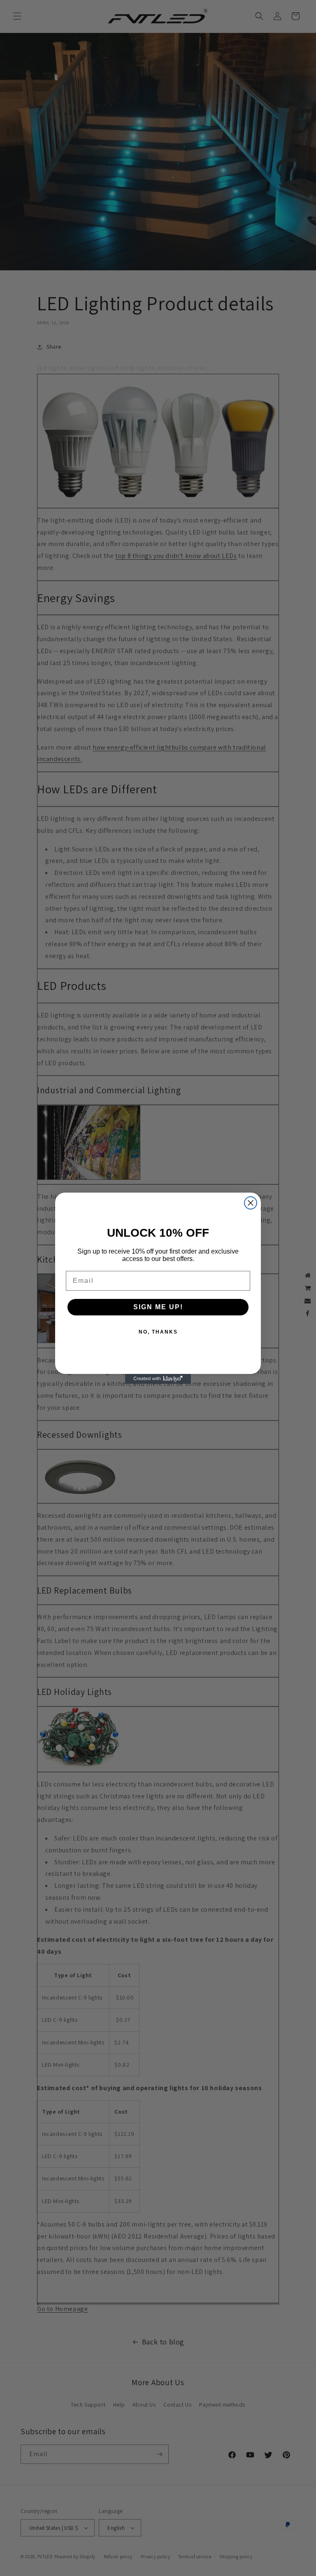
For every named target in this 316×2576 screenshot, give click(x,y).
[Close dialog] (251, 1203)
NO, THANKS (158, 1332)
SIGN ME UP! (158, 1307)
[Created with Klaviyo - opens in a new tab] (158, 1379)
